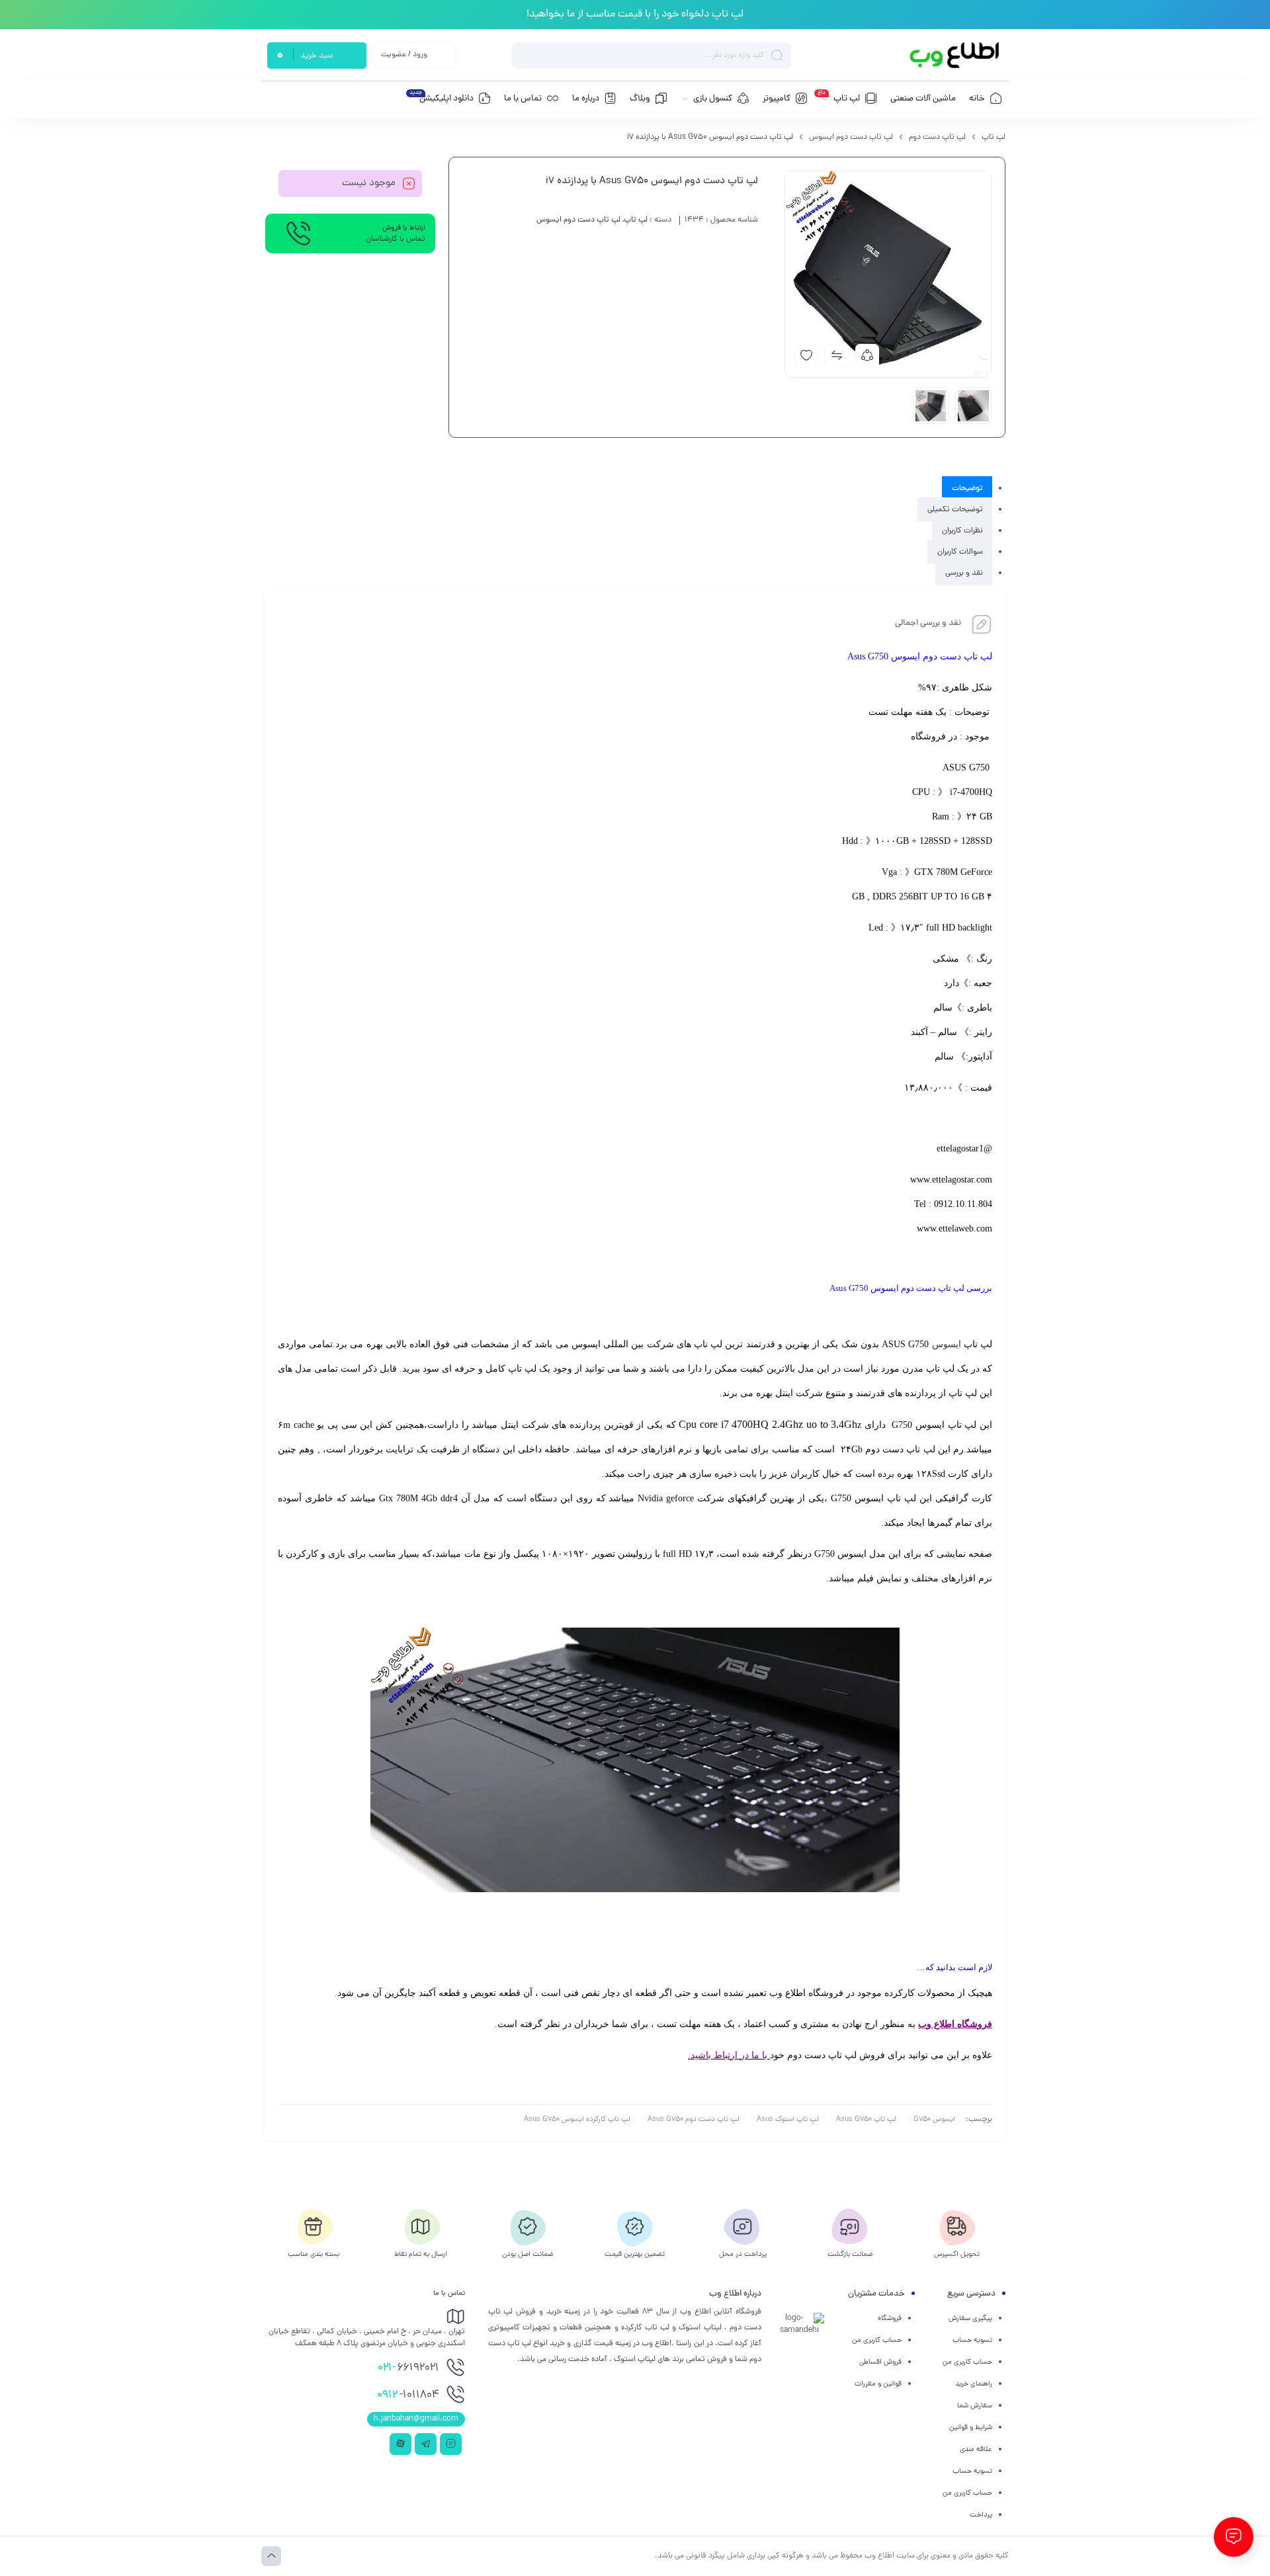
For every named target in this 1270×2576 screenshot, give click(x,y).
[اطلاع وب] (955, 55)
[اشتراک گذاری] (867, 356)
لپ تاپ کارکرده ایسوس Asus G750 (577, 2120)
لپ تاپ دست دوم (937, 138)
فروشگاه (890, 2319)
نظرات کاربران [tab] (962, 531)
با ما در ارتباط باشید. (728, 2055)
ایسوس (947, 1344)
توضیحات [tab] (967, 489)
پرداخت (981, 2515)
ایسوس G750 (934, 2120)
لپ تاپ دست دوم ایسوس (851, 138)
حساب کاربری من (967, 2362)
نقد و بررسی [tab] (964, 573)
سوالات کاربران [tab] (960, 552)
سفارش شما (975, 2406)
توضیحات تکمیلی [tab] (955, 510)
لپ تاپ (994, 138)
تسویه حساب (972, 2341)
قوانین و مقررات (878, 2384)
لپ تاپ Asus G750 (866, 2120)
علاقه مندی (976, 2450)
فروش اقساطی (880, 2362)
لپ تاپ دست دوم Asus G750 (694, 2120)
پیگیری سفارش (970, 2319)
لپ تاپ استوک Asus (788, 2120)
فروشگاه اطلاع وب (955, 2024)
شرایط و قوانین (971, 2428)
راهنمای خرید (974, 2384)
